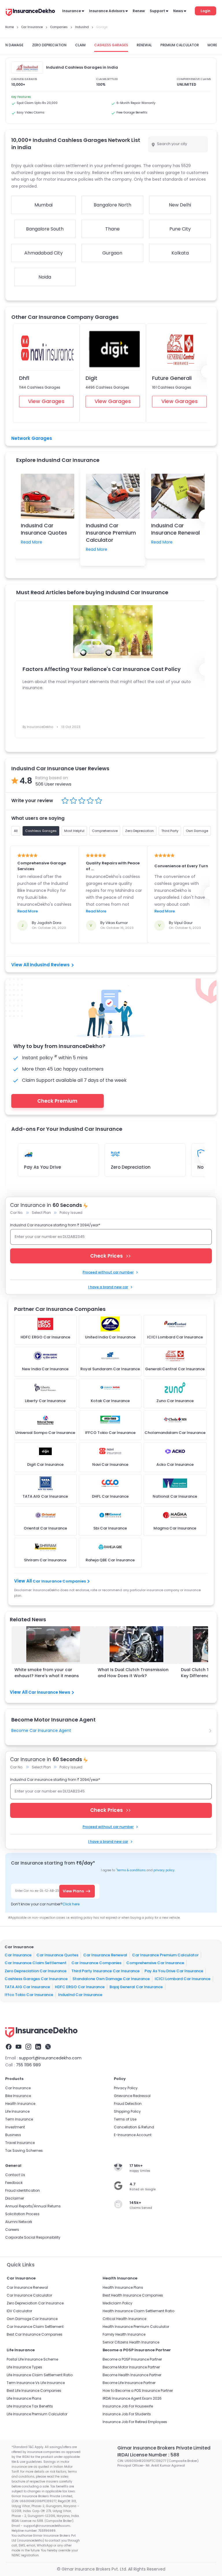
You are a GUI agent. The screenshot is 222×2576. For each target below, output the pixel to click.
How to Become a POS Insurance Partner (138, 2391)
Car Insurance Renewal (105, 1955)
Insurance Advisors (107, 11)
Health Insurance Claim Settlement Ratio (138, 2311)
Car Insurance (18, 1955)
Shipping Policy (127, 2111)
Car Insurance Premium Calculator (165, 1955)
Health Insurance (20, 2104)
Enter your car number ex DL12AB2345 (50, 1237)
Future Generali (172, 378)
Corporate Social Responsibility (33, 2237)
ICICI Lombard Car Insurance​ (183, 1979)
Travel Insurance (20, 2143)
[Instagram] (28, 2047)
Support (157, 11)
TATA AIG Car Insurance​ (27, 1987)
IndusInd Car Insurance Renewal (175, 529)
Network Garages (32, 438)
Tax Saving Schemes (24, 2150)
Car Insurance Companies (59, 1581)
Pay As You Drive (42, 1167)
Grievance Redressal (132, 2096)
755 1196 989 (28, 2065)
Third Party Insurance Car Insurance (106, 1971)
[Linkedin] (38, 2047)
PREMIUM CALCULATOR (180, 45)
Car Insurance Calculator (29, 2295)
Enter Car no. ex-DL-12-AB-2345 (39, 1891)
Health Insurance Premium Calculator (136, 2327)
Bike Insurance (18, 2096)
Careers (12, 2230)
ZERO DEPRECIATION (49, 45)
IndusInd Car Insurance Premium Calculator (111, 533)
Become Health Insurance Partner (132, 2375)
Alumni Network (19, 2222)
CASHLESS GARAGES (111, 45)
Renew (139, 11)
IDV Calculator (19, 2311)
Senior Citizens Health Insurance (131, 2342)
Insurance (72, 11)
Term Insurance (19, 2119)
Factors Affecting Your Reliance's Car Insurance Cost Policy (102, 669)
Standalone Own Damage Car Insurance (111, 1979)
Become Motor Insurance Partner (131, 2367)
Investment (15, 2127)
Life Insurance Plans (24, 2398)
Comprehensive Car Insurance (155, 1963)
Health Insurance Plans (123, 2287)
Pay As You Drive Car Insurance (174, 1971)
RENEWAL (144, 45)
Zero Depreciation (131, 1167)
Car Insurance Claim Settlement (36, 1963)
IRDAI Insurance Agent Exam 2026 (132, 2398)
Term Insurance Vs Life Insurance (36, 2383)
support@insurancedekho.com (50, 2058)
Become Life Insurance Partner (129, 2383)
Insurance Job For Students (127, 2414)
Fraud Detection (128, 2104)
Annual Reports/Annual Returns (33, 2206)
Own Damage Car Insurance (32, 2319)
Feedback (14, 2183)
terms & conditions (131, 1870)
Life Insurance (17, 2111)
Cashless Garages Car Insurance (36, 1979)
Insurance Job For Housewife (128, 2406)
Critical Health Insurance (124, 2319)
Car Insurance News (49, 1692)
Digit (91, 378)
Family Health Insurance (124, 2334)
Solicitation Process (22, 2214)
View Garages (46, 401)
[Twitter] (48, 2047)
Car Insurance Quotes (57, 1955)
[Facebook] (9, 2047)
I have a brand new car (108, 1287)
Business (13, 2135)
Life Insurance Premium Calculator (37, 2414)
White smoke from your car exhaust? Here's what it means (47, 1673)
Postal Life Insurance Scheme (32, 2359)
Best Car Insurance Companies (35, 2334)
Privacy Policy (126, 2088)
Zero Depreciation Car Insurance (36, 1971)
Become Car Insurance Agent (41, 1730)
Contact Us (15, 2175)
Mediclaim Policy (118, 2303)
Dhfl (24, 378)
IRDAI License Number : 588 (148, 2455)
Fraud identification (23, 2190)
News (178, 11)
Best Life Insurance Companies (34, 2391)
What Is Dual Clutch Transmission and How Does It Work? (133, 1673)
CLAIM (80, 45)
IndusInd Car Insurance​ (80, 1995)
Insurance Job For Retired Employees (135, 2422)
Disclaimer (15, 2198)
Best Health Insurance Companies (133, 2295)
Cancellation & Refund (134, 2127)
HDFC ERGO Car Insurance (80, 1987)
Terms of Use (125, 2119)
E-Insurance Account (133, 2135)
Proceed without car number (108, 1272)
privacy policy (164, 1870)
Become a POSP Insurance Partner (132, 2359)
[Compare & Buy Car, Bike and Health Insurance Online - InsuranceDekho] (30, 13)
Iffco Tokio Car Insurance (29, 1995)
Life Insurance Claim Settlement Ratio (40, 2375)
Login (206, 11)
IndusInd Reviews (50, 965)
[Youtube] (18, 2047)
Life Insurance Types (24, 2367)
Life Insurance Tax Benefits (30, 2406)
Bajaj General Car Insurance (136, 1987)
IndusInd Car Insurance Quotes (44, 529)
